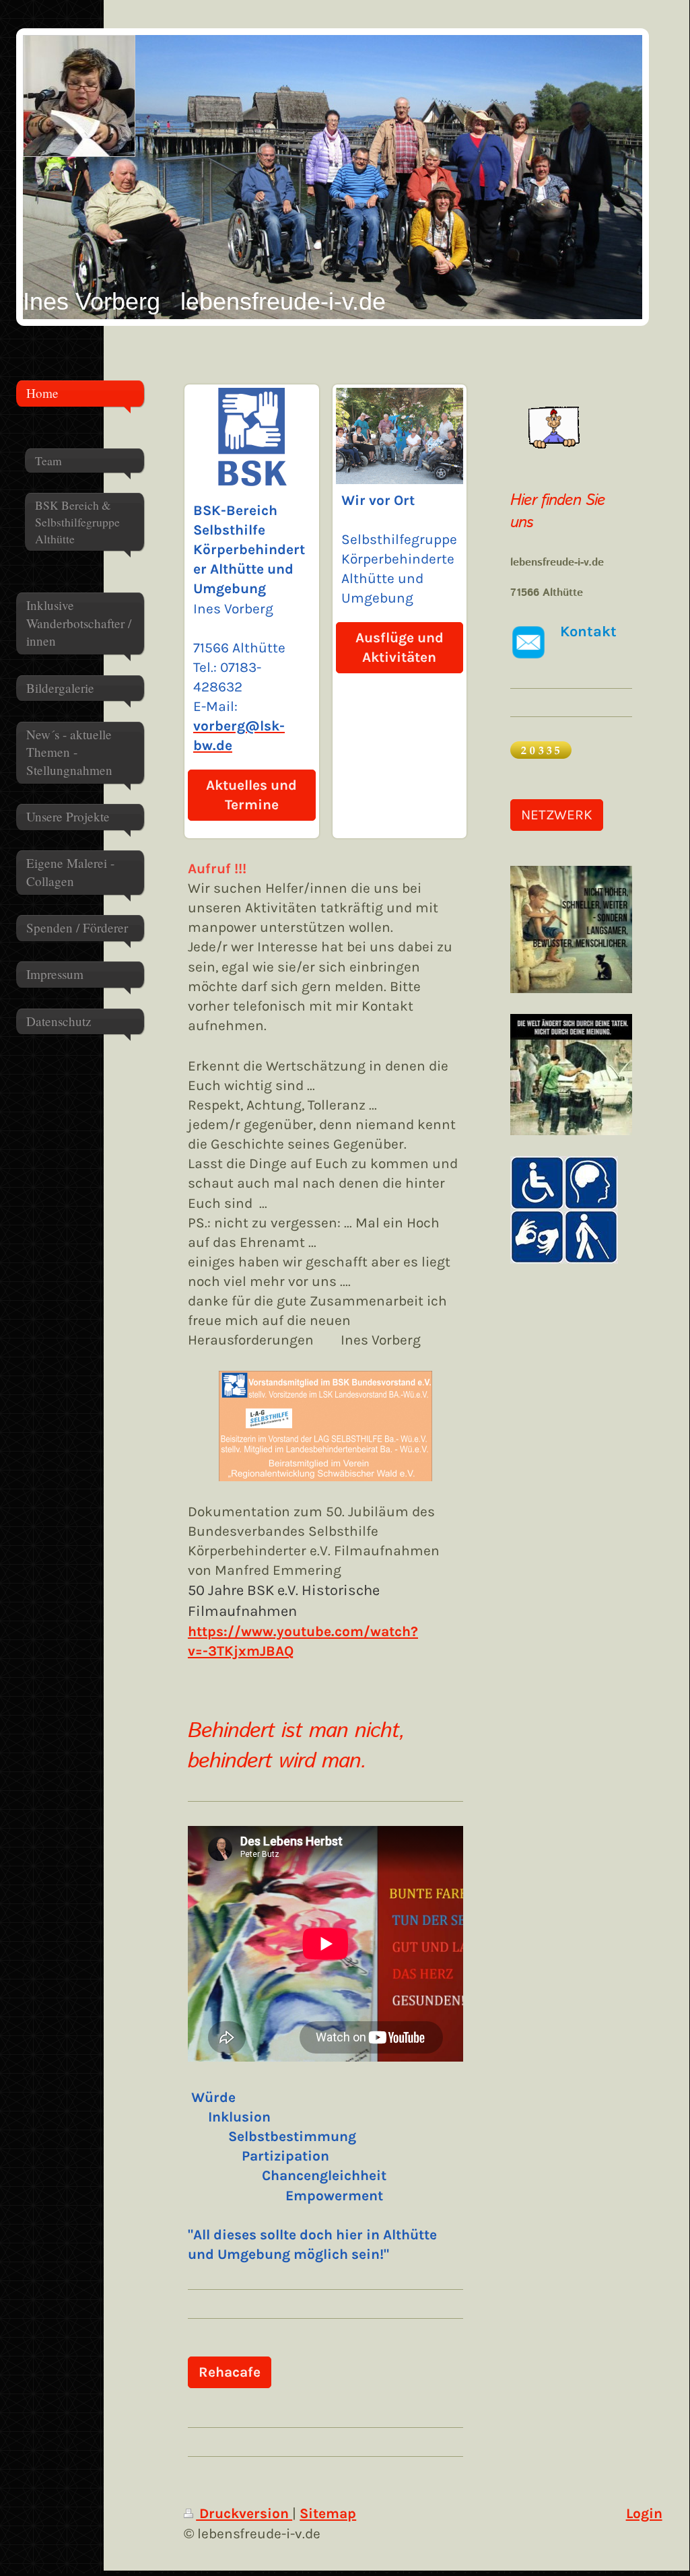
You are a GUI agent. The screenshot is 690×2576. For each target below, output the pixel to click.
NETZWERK (557, 815)
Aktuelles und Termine (251, 795)
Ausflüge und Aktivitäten (400, 647)
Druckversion (244, 2513)
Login (644, 2513)
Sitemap (328, 2513)
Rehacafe (230, 2372)
